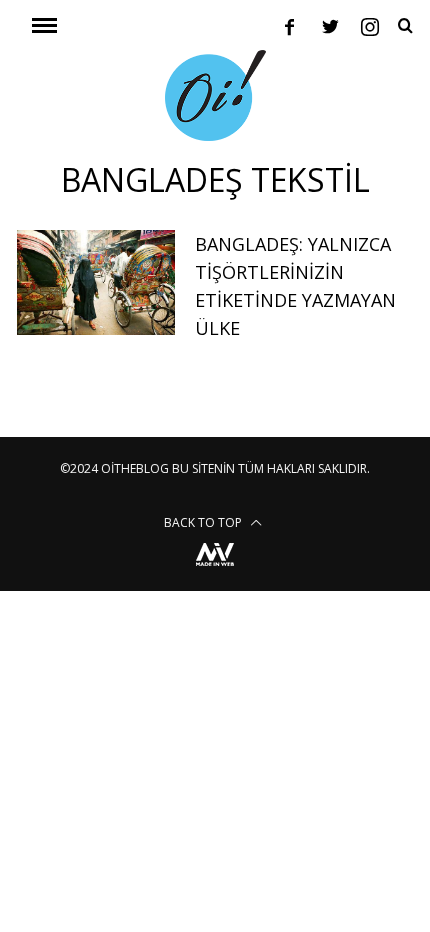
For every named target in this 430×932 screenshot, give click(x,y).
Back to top (204, 522)
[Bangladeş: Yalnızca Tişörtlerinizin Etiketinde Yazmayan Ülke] (96, 282)
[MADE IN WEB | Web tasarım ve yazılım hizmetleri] (215, 568)
